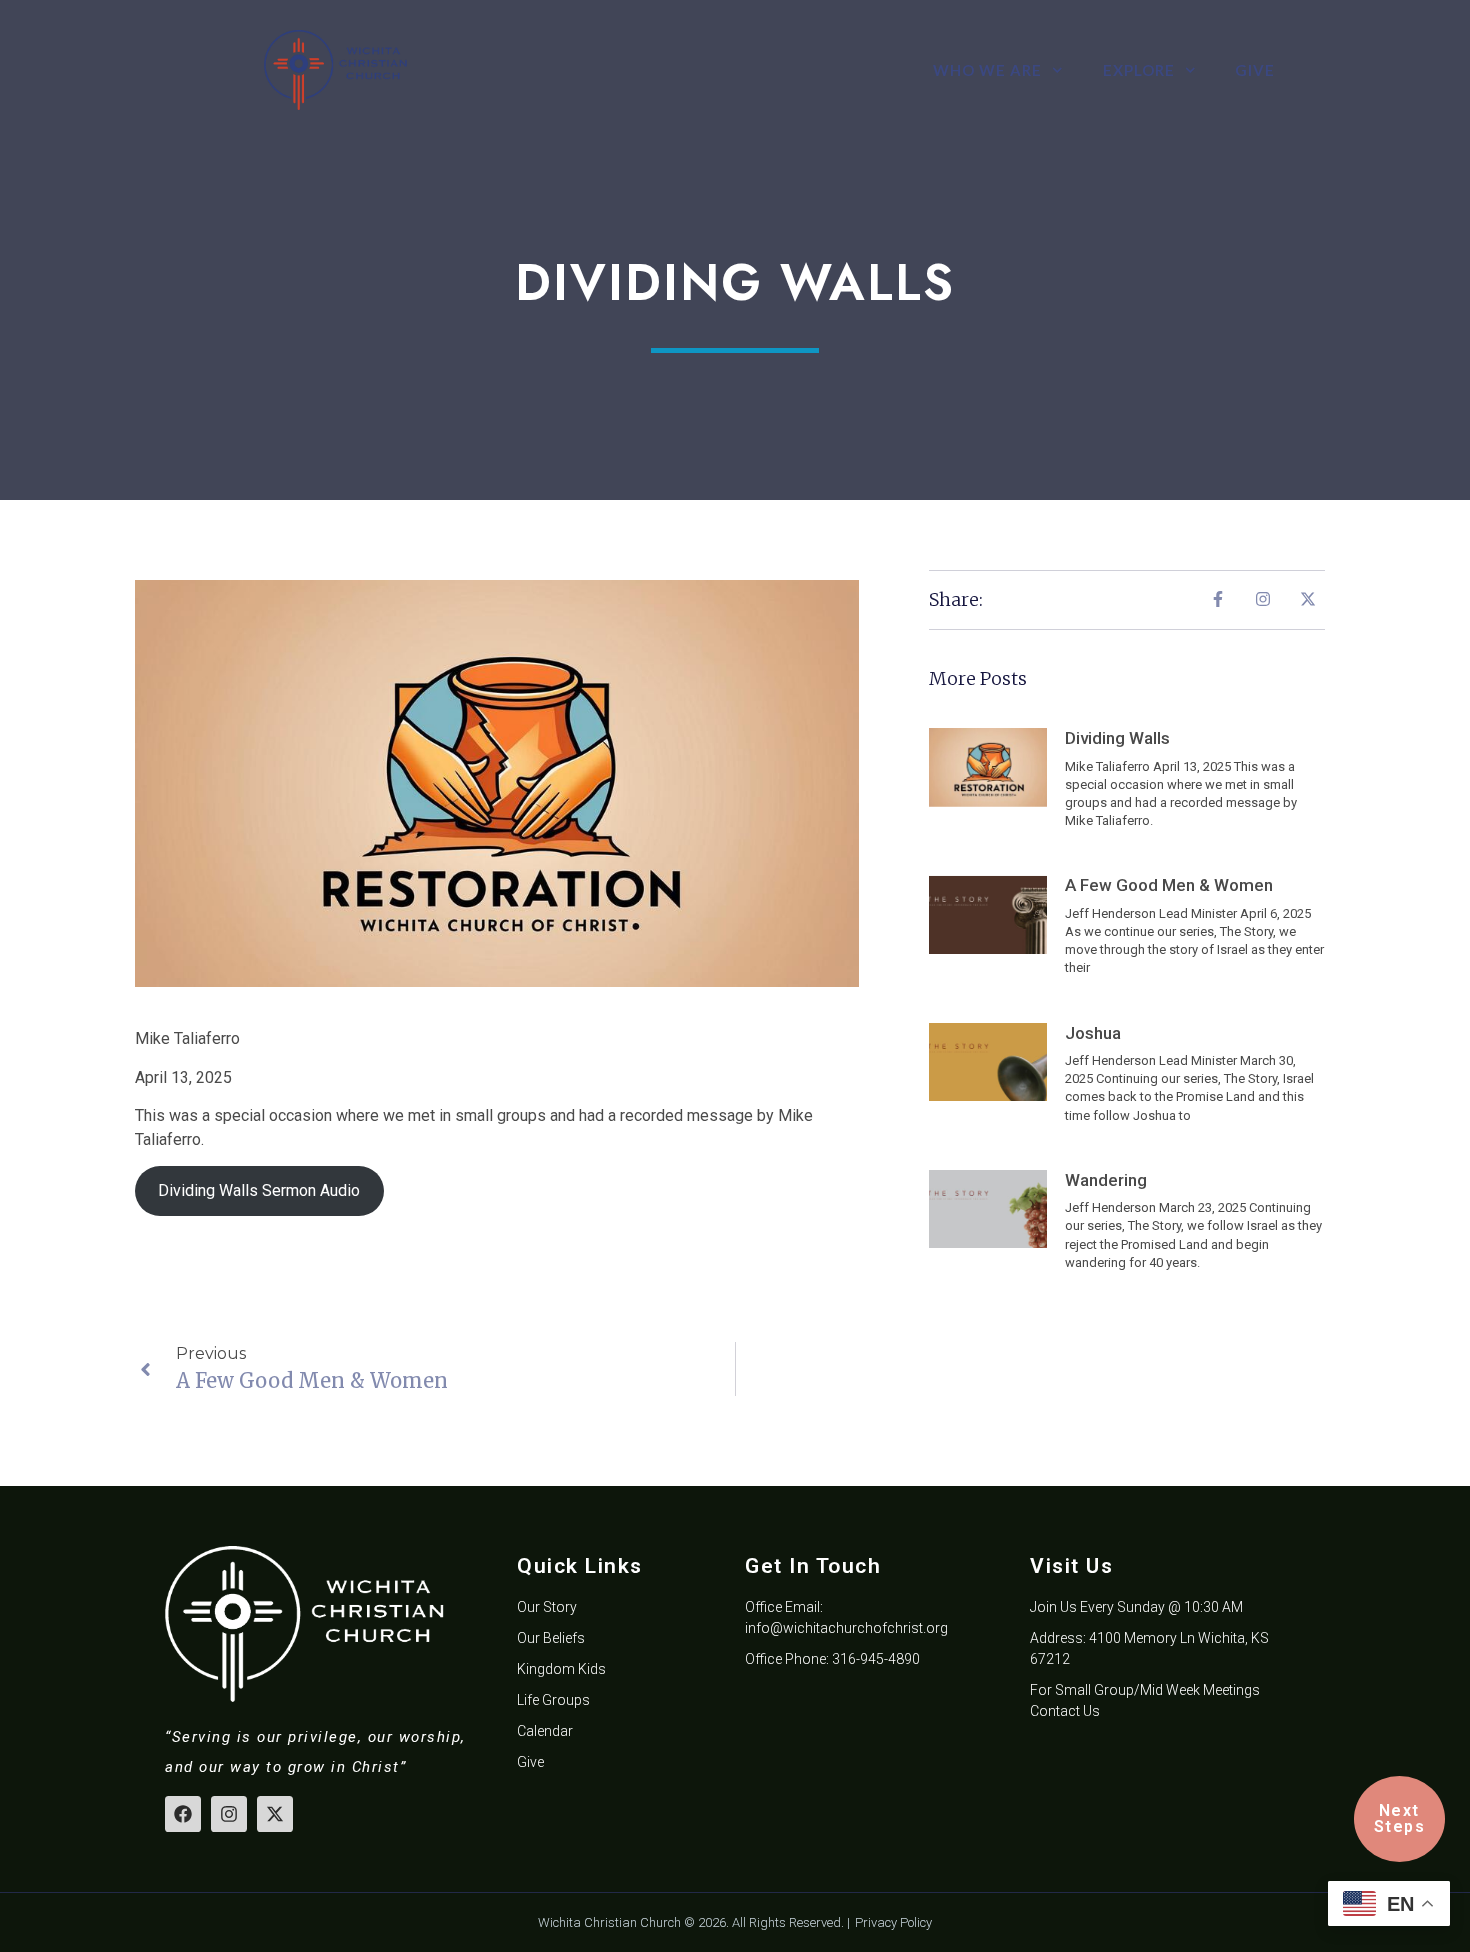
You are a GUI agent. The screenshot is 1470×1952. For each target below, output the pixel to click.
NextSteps (1400, 1818)
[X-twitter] (275, 1814)
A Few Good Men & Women (1169, 885)
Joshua (1093, 1033)
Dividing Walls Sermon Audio (259, 1190)
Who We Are (987, 70)
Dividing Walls (1117, 738)
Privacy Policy (893, 1922)
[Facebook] (183, 1814)
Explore (1139, 70)
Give (1255, 70)
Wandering (1106, 1180)
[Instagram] (229, 1814)
